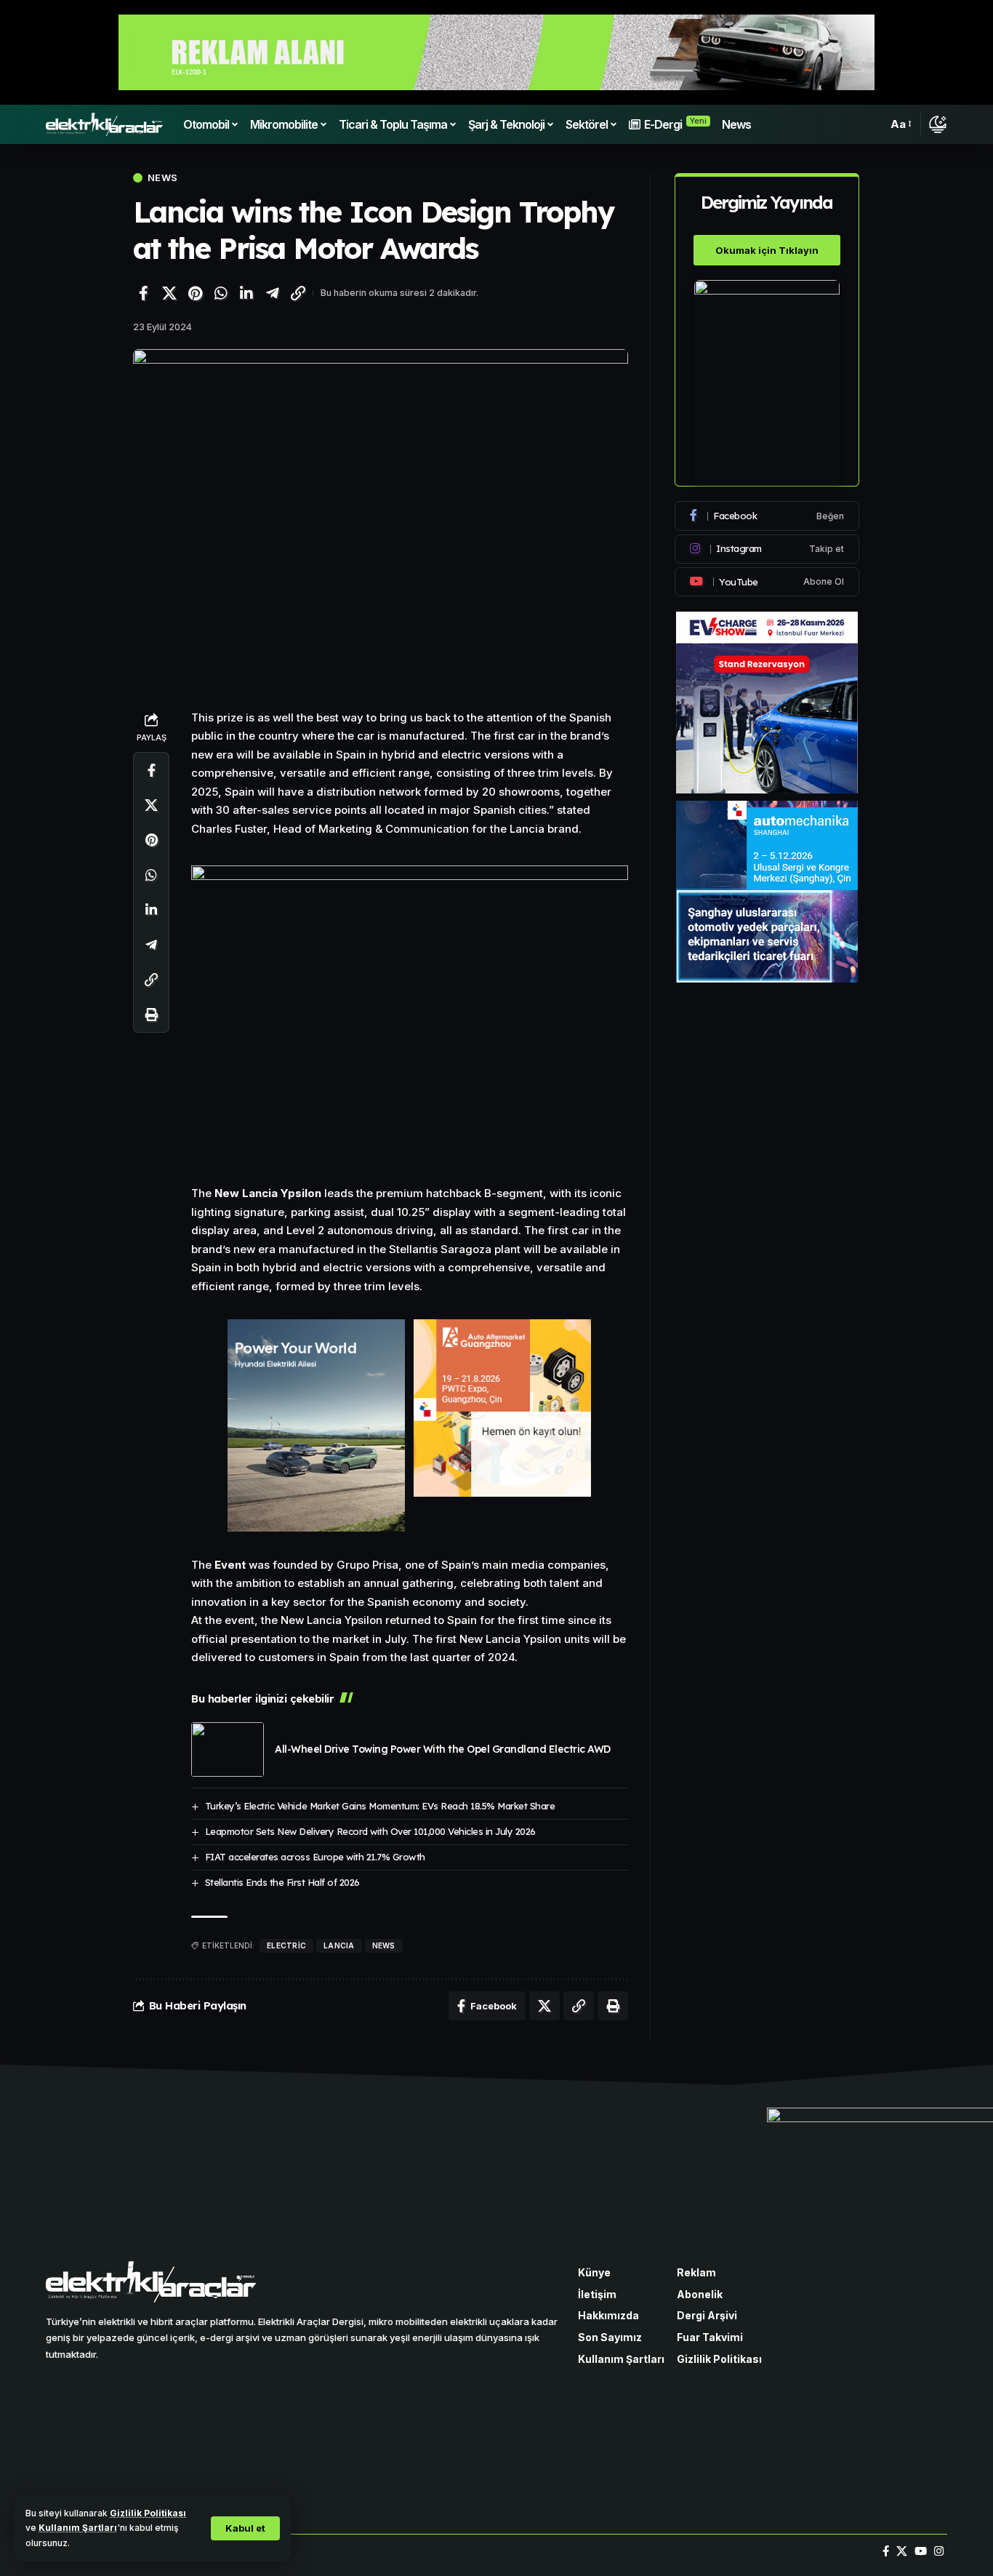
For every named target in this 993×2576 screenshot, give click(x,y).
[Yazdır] (151, 1014)
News (162, 178)
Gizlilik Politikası (148, 2513)
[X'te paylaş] (169, 293)
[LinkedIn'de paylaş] (246, 293)
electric (286, 1945)
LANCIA (339, 1945)
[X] (902, 2551)
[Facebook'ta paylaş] (143, 293)
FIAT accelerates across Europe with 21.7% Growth (315, 1857)
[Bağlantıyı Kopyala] (298, 293)
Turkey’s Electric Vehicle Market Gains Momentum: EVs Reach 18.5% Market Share (380, 1806)
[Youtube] (767, 582)
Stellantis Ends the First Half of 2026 (282, 1882)
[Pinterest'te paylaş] (195, 293)
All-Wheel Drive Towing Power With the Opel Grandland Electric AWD (443, 1749)
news (384, 1945)
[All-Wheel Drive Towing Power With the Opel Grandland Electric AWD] (228, 1749)
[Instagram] (767, 549)
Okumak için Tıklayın (767, 250)
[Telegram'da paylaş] (273, 293)
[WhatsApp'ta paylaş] (221, 293)
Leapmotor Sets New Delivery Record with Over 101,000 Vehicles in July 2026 (370, 1831)
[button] (245, 2528)
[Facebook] (767, 516)
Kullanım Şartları (78, 2528)
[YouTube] (921, 2551)
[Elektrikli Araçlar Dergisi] (104, 124)
